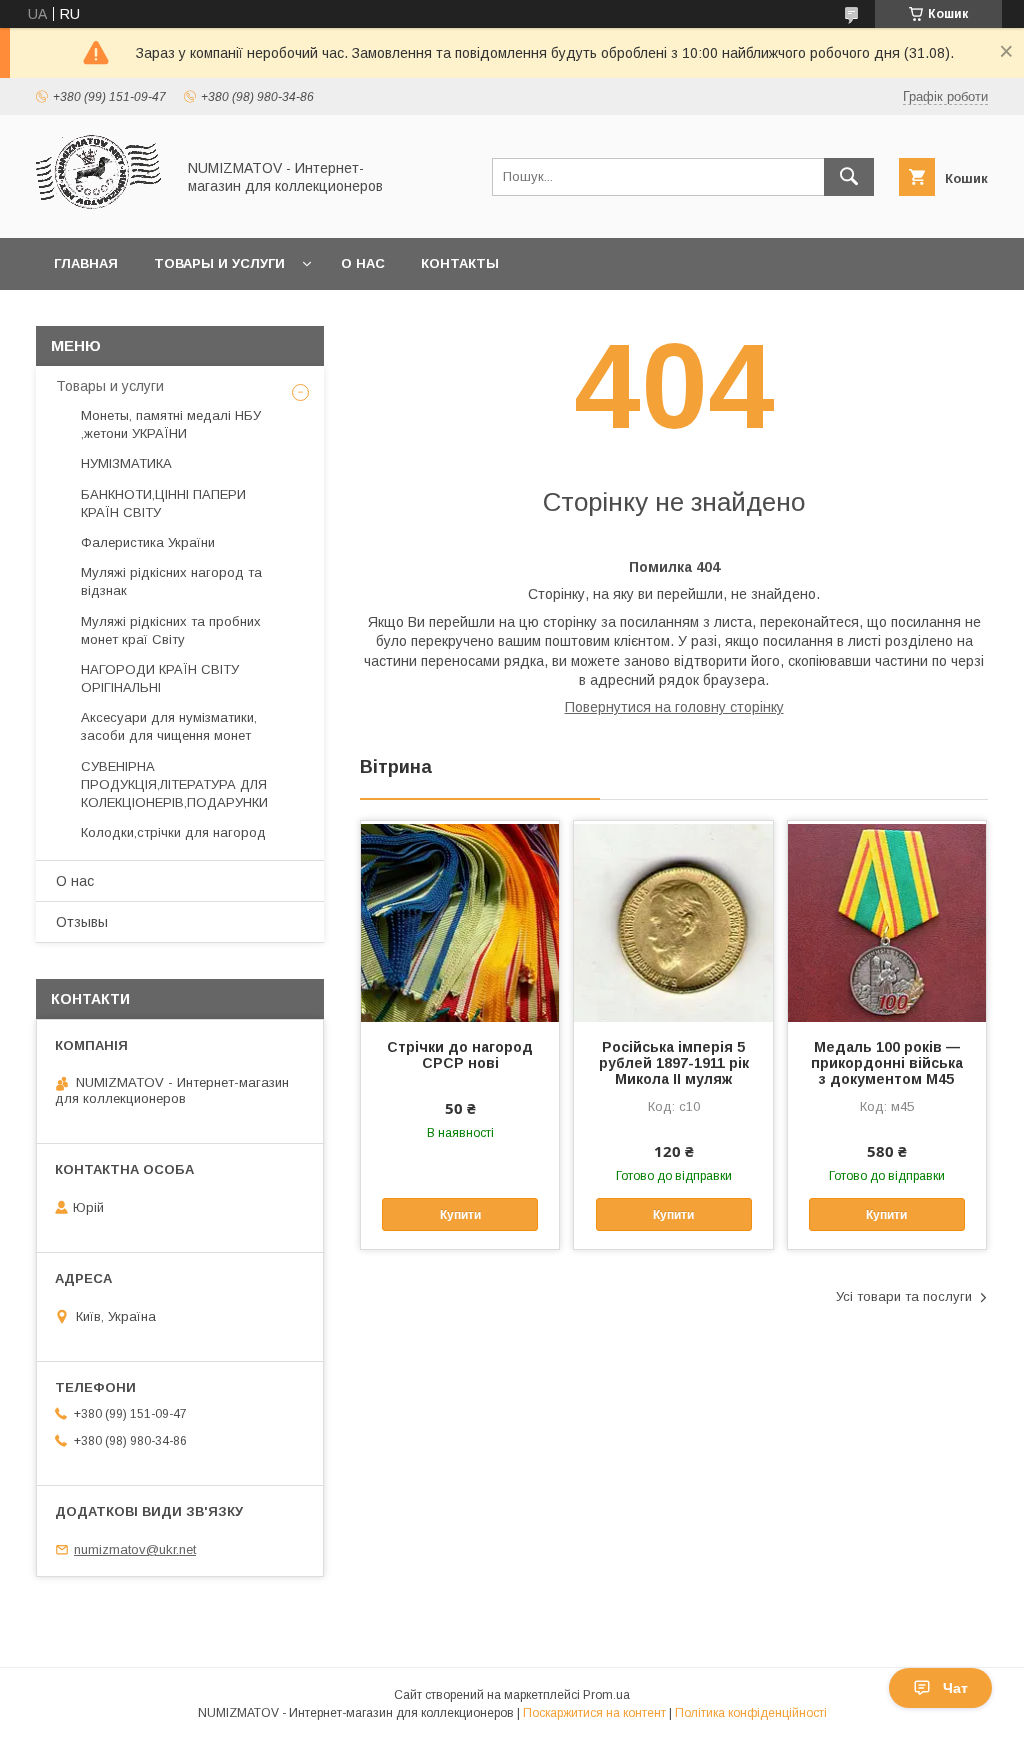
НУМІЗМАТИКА (126, 463)
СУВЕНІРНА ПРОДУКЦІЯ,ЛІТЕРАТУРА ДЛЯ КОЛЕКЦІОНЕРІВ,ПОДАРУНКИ (174, 784)
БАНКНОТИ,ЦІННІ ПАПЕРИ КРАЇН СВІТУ (163, 503)
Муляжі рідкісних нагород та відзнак (171, 581)
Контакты (460, 263)
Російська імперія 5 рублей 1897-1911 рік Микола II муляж (674, 1063)
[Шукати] (849, 177)
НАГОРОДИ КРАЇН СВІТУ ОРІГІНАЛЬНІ (160, 678)
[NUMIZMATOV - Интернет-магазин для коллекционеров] (100, 212)
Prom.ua (606, 1695)
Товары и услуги (219, 263)
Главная (86, 263)
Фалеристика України (148, 542)
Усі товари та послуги (904, 1296)
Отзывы (82, 922)
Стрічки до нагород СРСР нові (460, 1055)
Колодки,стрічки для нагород (173, 832)
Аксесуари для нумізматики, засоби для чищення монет (169, 726)
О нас (363, 263)
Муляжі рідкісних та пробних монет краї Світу (171, 630)
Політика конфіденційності (751, 1713)
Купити (460, 1215)
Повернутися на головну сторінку (674, 707)
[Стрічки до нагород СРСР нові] (460, 921)
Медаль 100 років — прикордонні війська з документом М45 (887, 1063)
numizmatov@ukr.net (135, 1549)
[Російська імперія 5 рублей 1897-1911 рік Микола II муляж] (673, 921)
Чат (955, 1688)
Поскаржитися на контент (594, 1713)
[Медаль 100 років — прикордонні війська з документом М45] (887, 921)
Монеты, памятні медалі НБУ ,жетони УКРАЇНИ (171, 424)
